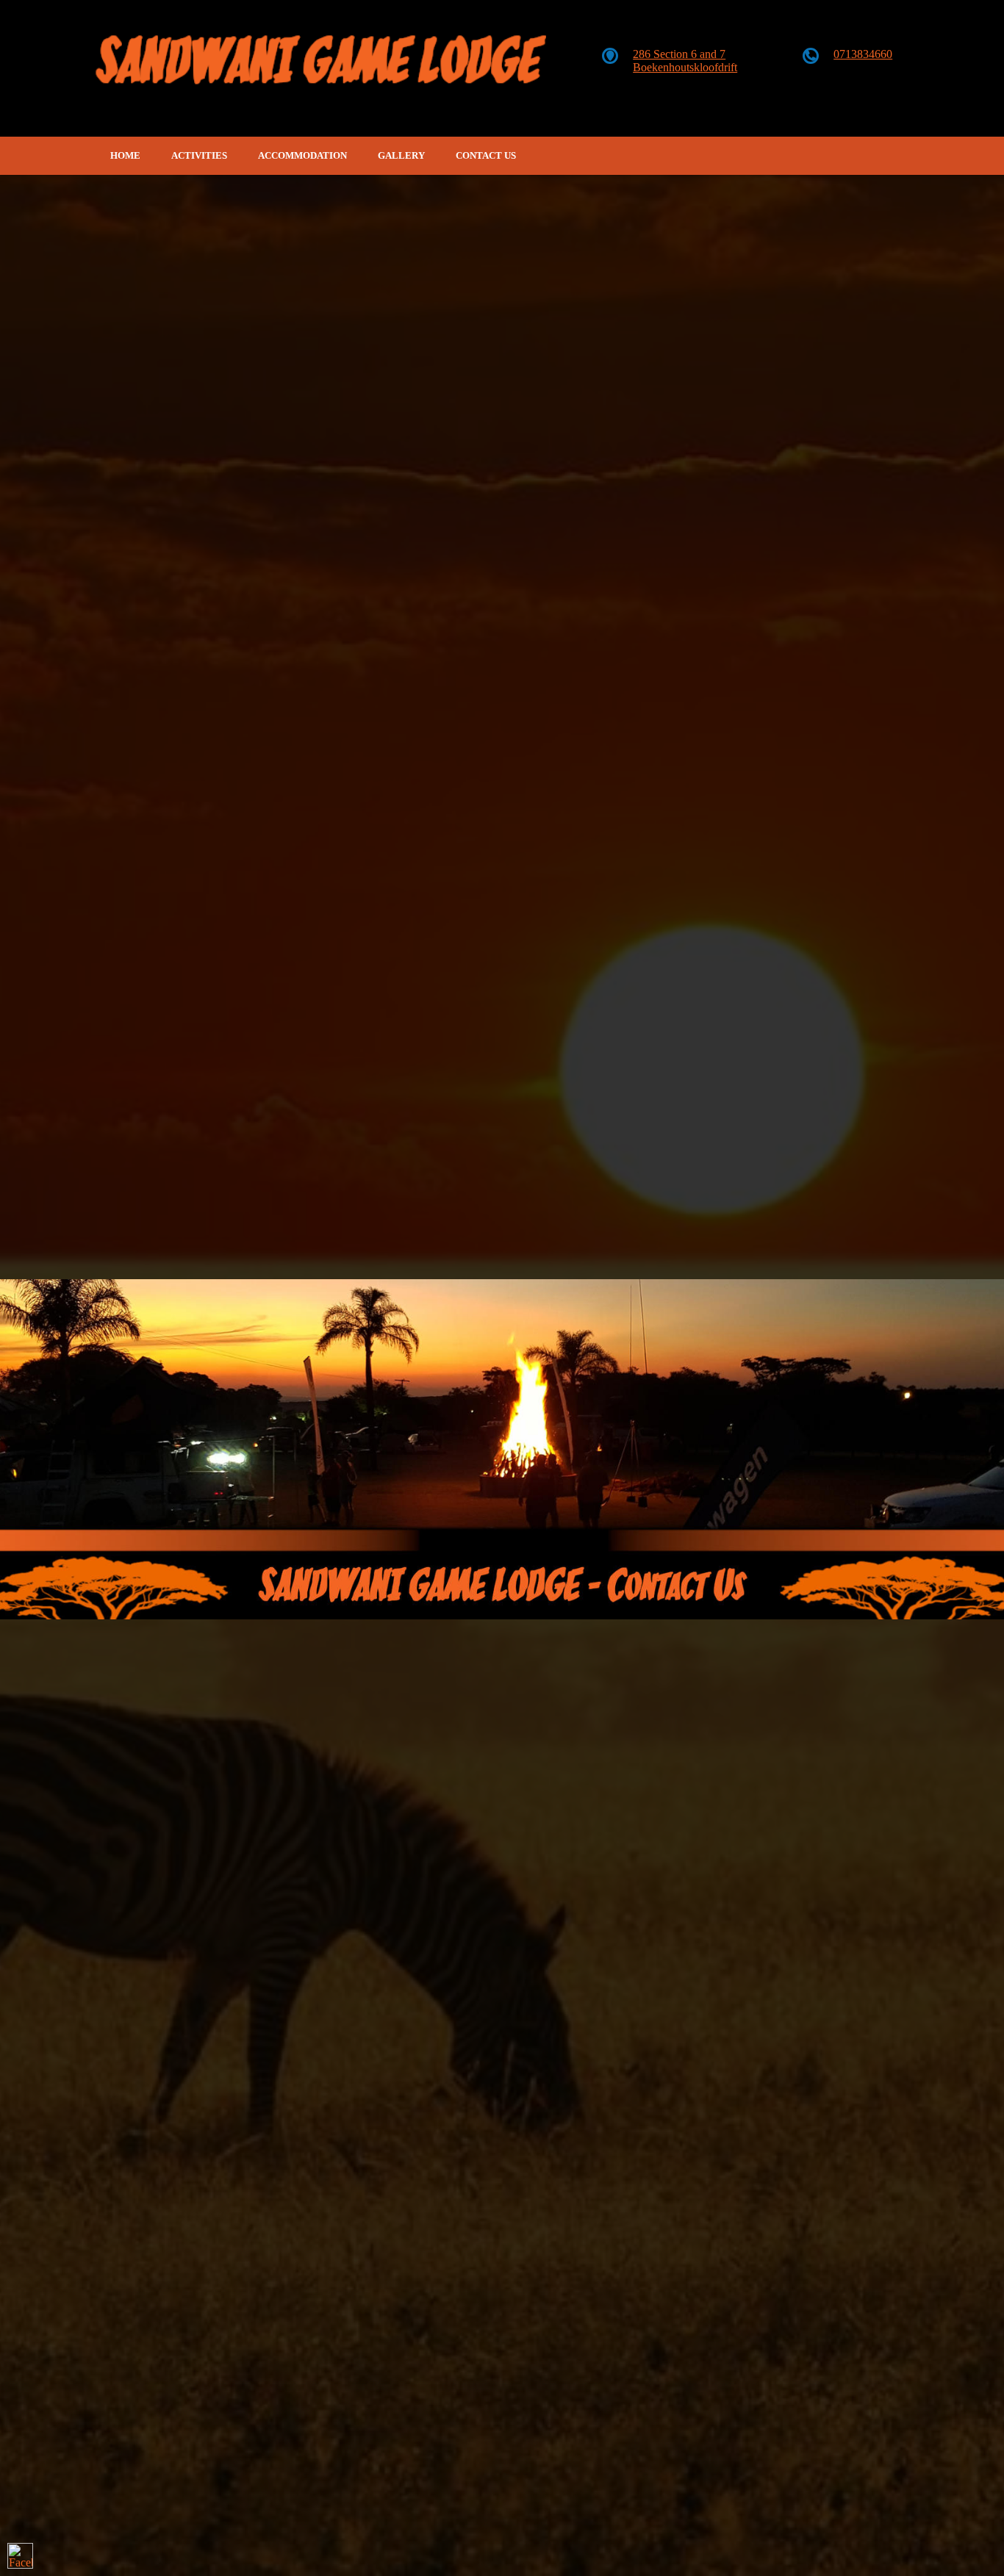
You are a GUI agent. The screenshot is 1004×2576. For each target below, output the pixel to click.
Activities (199, 155)
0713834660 (863, 54)
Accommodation (302, 155)
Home (125, 155)
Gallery (401, 155)
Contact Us (486, 155)
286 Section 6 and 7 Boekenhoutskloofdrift (685, 61)
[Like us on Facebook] (20, 2556)
